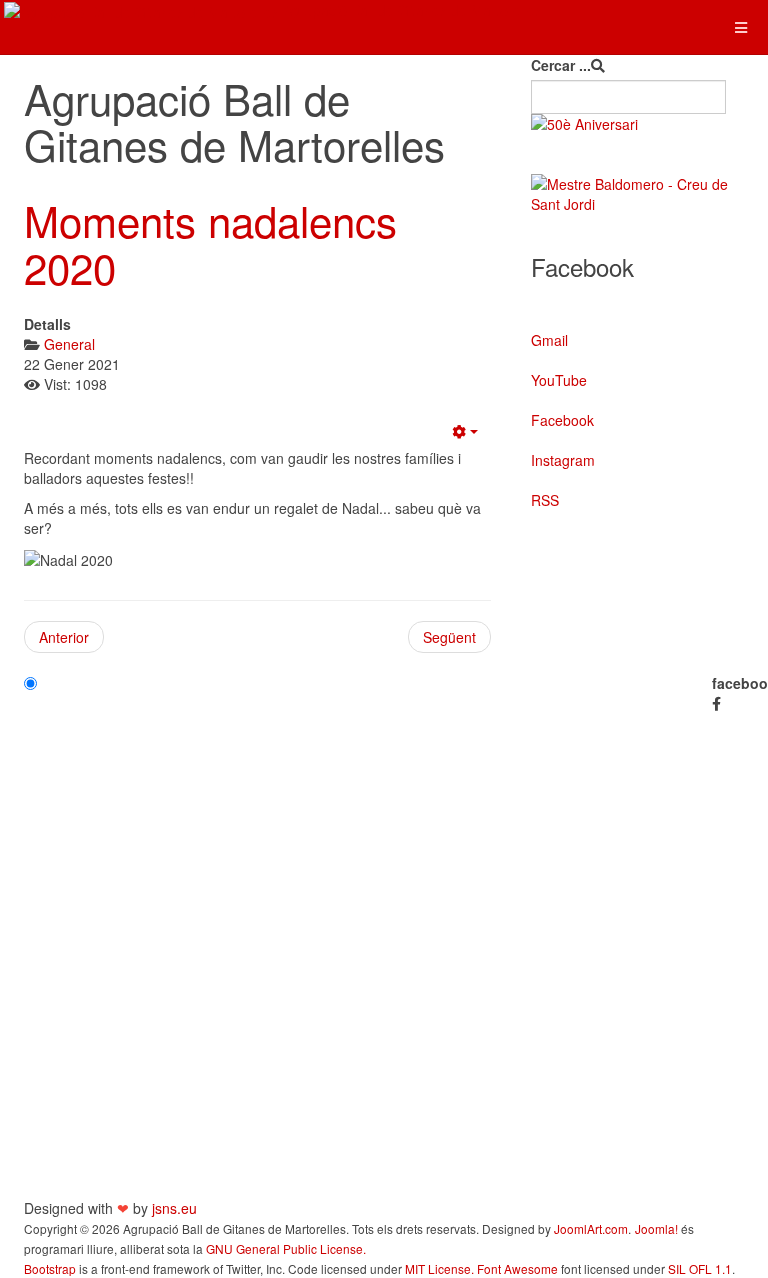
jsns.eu (174, 1208)
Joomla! (656, 1228)
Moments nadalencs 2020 (210, 243)
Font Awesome (517, 1268)
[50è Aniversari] (637, 124)
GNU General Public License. (286, 1248)
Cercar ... (561, 65)
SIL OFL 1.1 (700, 1268)
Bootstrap (50, 1268)
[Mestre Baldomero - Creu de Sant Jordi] (637, 194)
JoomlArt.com (591, 1228)
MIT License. (439, 1268)
